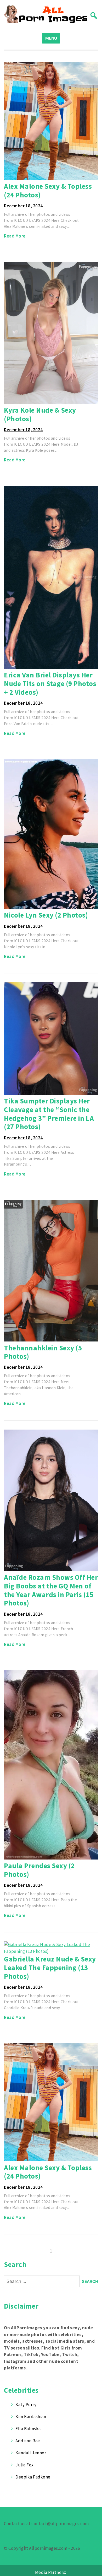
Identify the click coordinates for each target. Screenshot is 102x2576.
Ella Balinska (28, 2429)
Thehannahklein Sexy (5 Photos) (43, 1352)
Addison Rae (28, 2441)
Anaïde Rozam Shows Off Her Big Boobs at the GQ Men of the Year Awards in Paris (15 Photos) (51, 1590)
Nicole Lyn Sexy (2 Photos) (46, 915)
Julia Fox (25, 2465)
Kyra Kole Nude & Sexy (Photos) (40, 414)
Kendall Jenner (31, 2453)
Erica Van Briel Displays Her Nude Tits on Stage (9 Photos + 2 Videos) (50, 683)
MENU (51, 38)
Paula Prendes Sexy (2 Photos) (39, 1870)
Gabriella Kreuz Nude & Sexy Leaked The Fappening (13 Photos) (50, 1967)
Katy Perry (26, 2405)
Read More (15, 236)
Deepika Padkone (33, 2477)
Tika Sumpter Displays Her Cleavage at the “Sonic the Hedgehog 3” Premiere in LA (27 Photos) (49, 1114)
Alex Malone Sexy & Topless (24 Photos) (48, 190)
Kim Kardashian (31, 2417)
